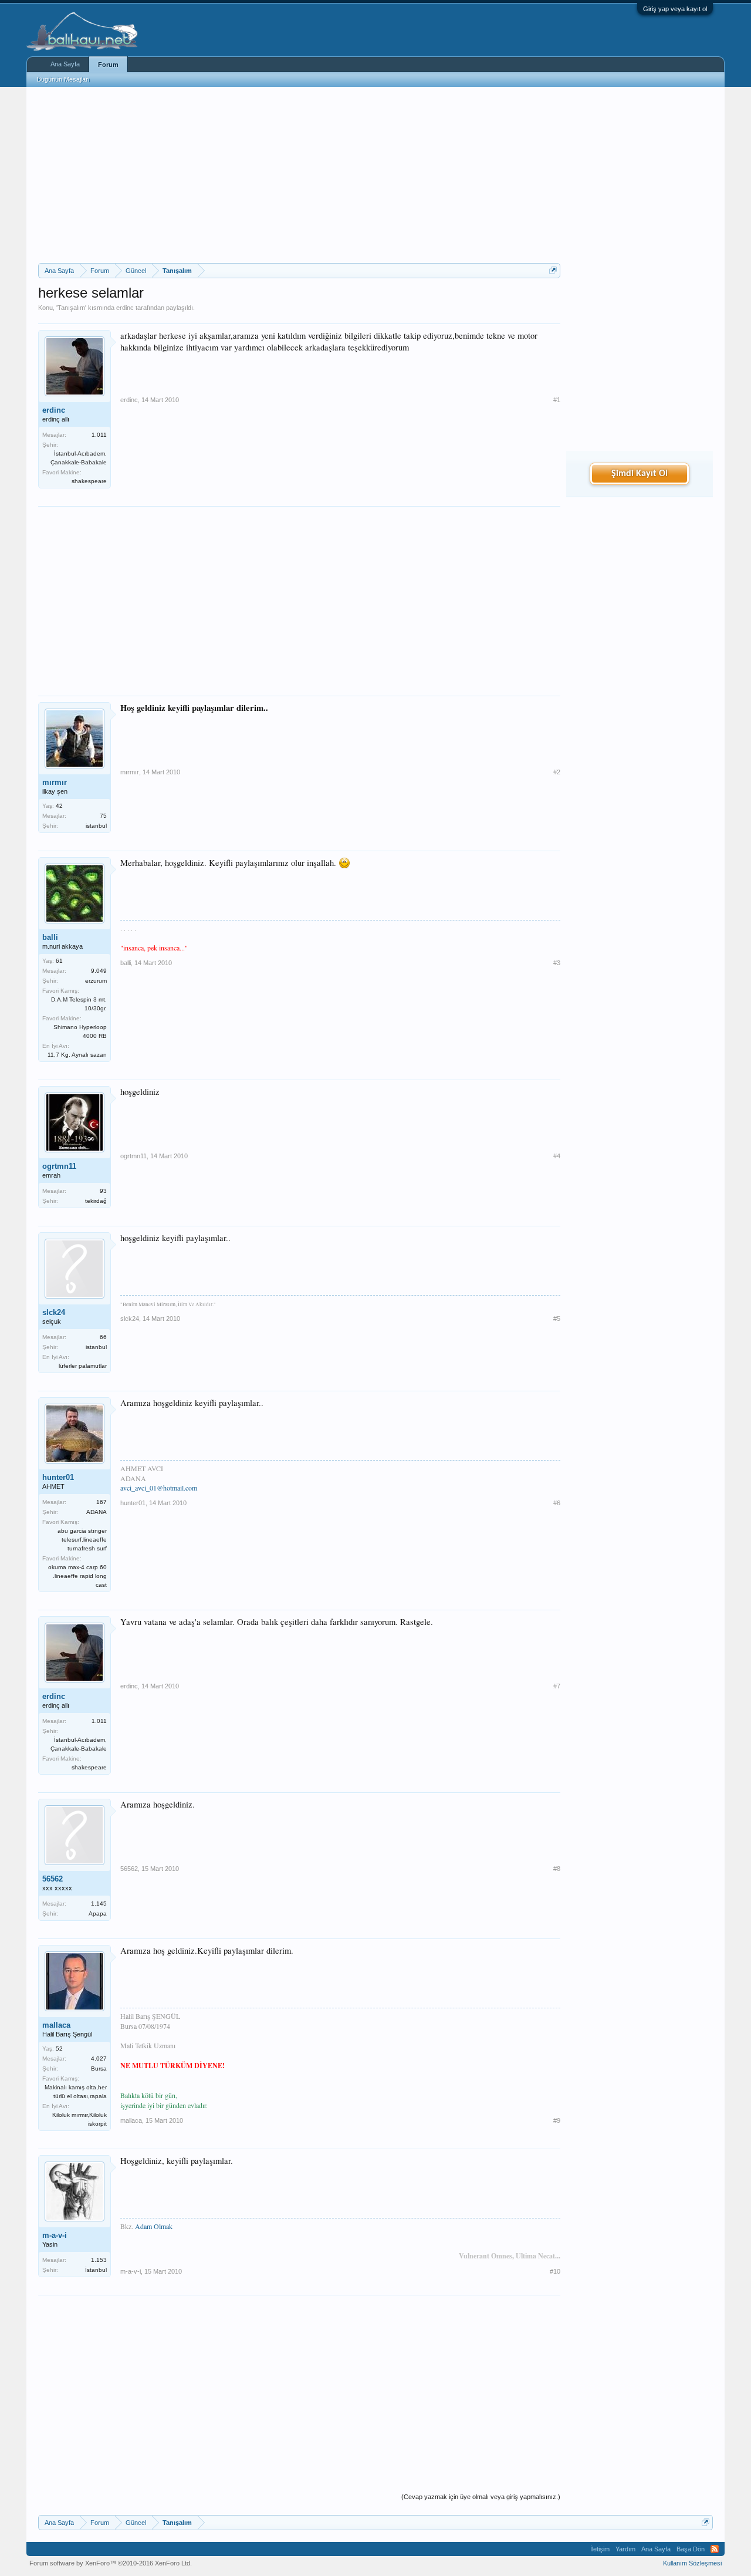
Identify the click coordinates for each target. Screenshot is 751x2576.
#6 (557, 1503)
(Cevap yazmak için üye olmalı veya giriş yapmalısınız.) (481, 2497)
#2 (557, 772)
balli (50, 937)
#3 (557, 963)
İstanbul (96, 2270)
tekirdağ (96, 1201)
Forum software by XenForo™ (111, 2563)
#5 (557, 1319)
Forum (108, 65)
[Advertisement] (299, 175)
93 (103, 1191)
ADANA (97, 1512)
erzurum (96, 981)
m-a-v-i (55, 2235)
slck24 (54, 1312)
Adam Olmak (154, 2226)
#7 (557, 1686)
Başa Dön (691, 2549)
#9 (557, 2120)
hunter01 (58, 1477)
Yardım (625, 2549)
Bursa (99, 2068)
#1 (557, 400)
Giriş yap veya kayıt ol (675, 9)
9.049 (99, 971)
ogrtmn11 (59, 1166)
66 (103, 1337)
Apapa (98, 1914)
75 (103, 816)
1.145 (99, 1904)
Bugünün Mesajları (63, 79)
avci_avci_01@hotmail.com (159, 1488)
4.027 (99, 2059)
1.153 (99, 2260)
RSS (715, 2549)
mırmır (55, 782)
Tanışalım (71, 308)
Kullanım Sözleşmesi (692, 2563)
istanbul (96, 826)
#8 (557, 1869)
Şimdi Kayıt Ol (640, 474)
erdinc (125, 308)
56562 (53, 1879)
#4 (557, 1156)
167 (102, 1502)
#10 (555, 2271)
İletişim (600, 2549)
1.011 (99, 435)
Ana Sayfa (65, 64)
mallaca (56, 2025)
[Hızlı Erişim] (553, 270)
